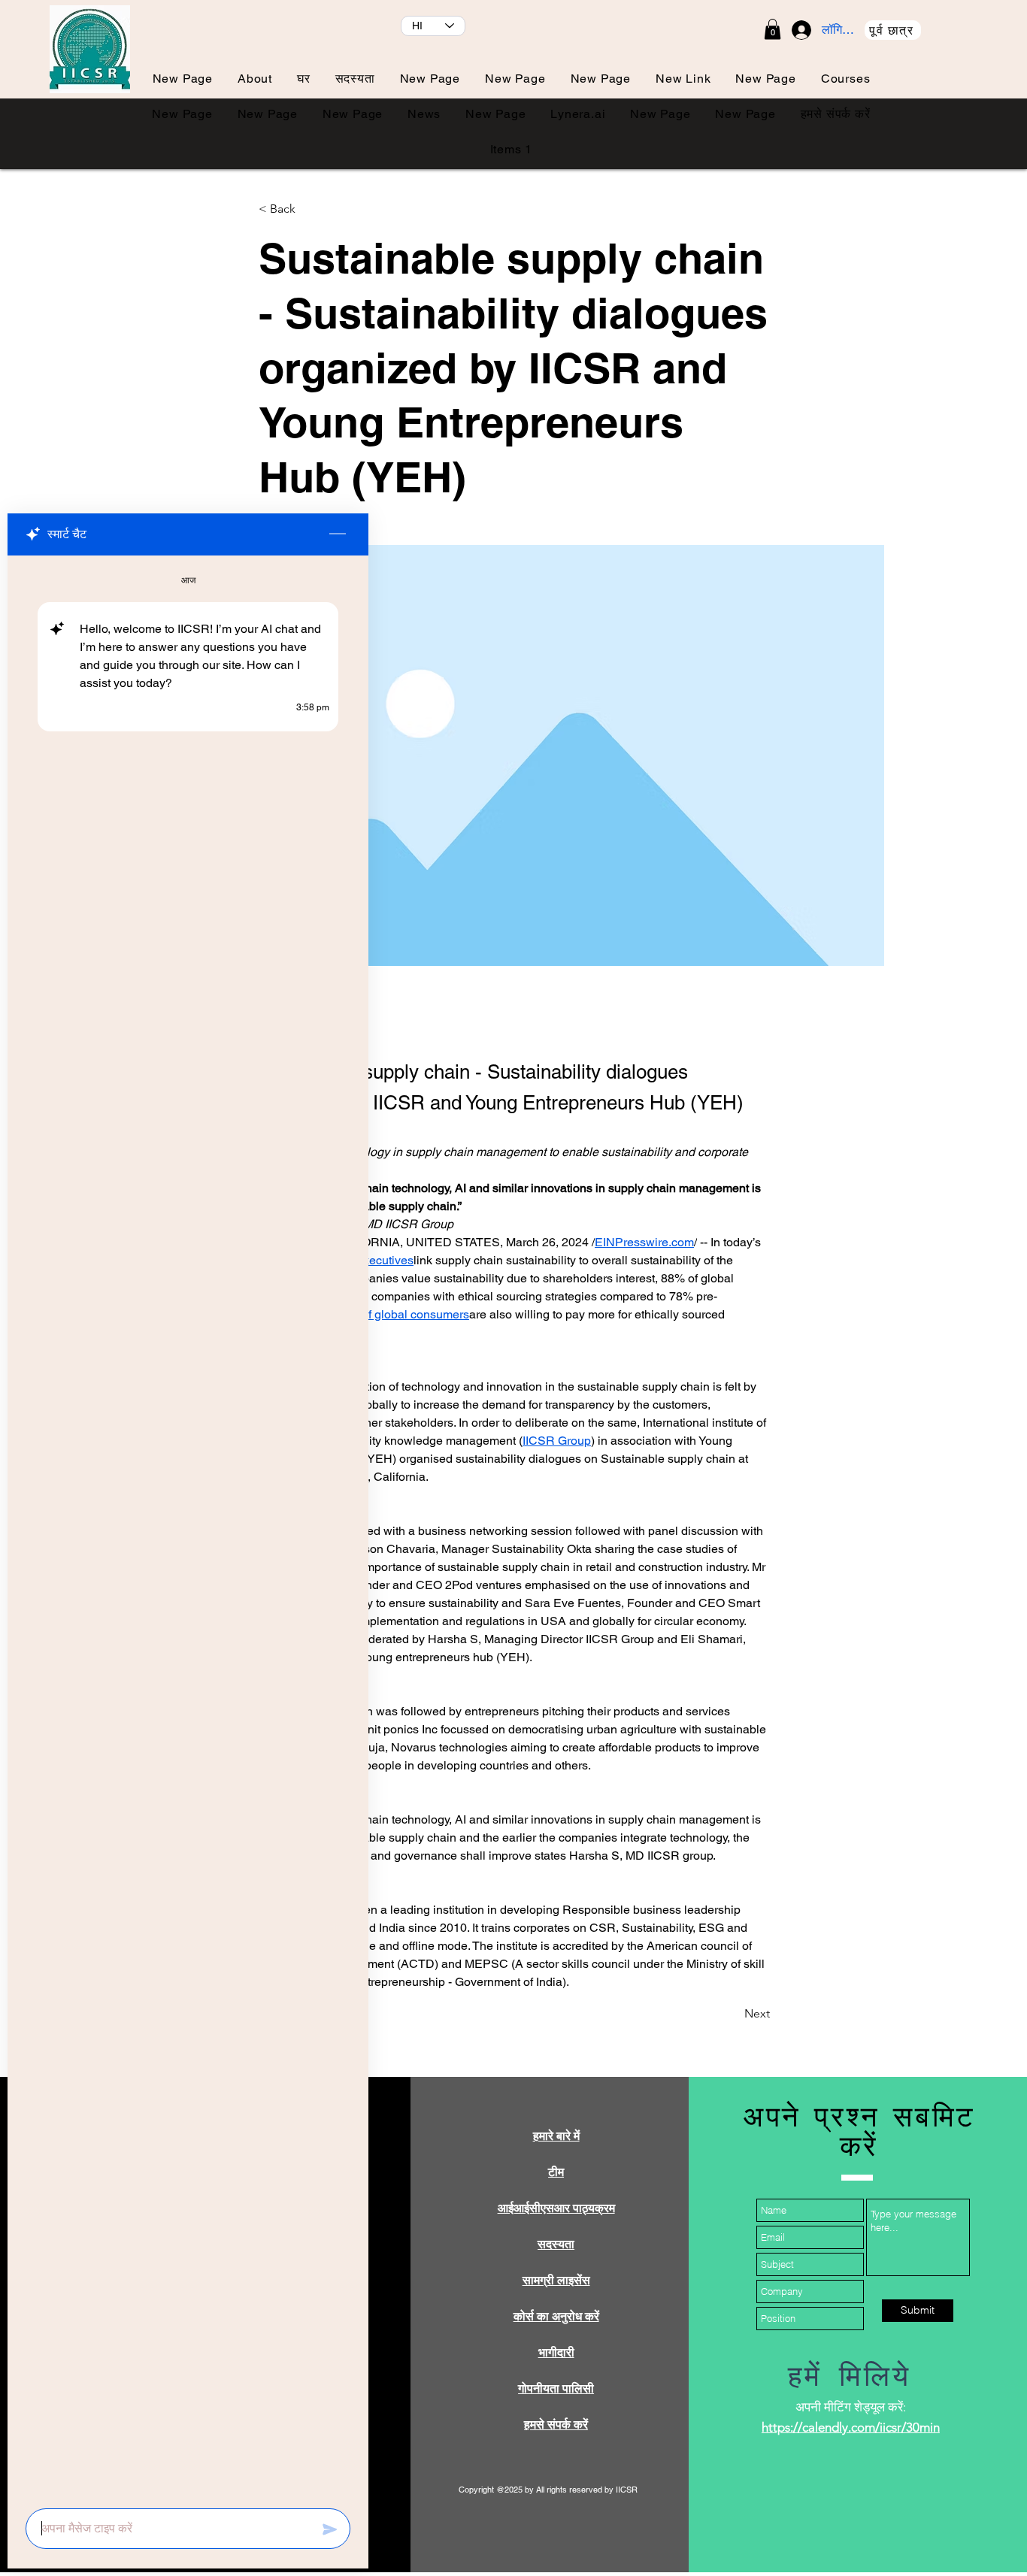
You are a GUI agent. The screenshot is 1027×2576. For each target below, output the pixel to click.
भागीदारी (556, 2352)
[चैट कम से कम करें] (338, 534)
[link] (773, 29)
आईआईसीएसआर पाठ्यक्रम (556, 2208)
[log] (188, 1527)
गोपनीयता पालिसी (556, 2388)
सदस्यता (556, 2244)
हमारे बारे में (556, 2136)
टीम (556, 2172)
